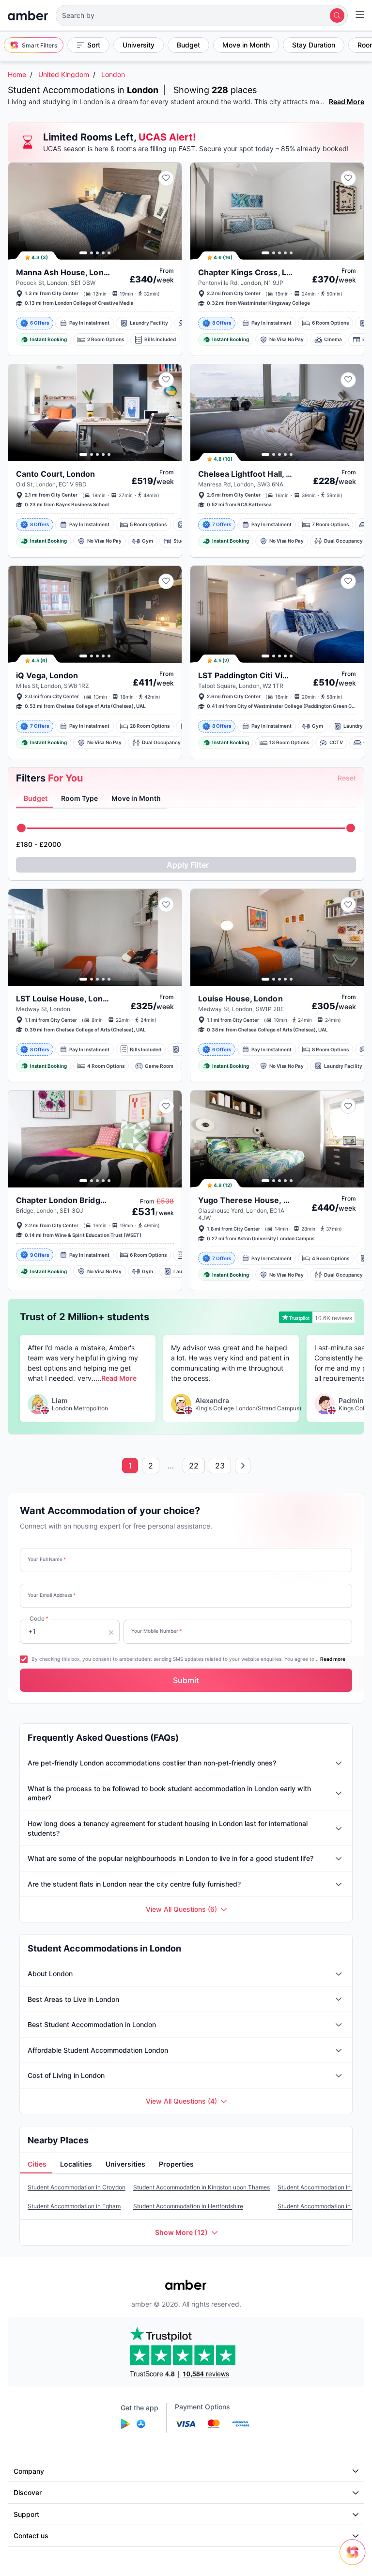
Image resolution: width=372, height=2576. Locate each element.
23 (220, 1466)
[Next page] (243, 1466)
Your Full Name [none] (47, 1559)
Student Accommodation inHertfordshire (188, 2206)
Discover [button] (28, 2492)
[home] (28, 16)
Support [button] (26, 2514)
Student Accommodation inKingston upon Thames (201, 2187)
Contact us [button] (31, 2536)
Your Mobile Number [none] (156, 1631)
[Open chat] (355, 2559)
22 (194, 1466)
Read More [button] (119, 1378)
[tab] (35, 799)
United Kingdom (64, 74)
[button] (202, 16)
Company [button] (29, 2471)
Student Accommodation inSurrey (324, 2206)
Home (17, 74)
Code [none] (39, 1618)
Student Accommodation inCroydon (77, 2187)
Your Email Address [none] (52, 1595)
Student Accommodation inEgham (74, 2206)
